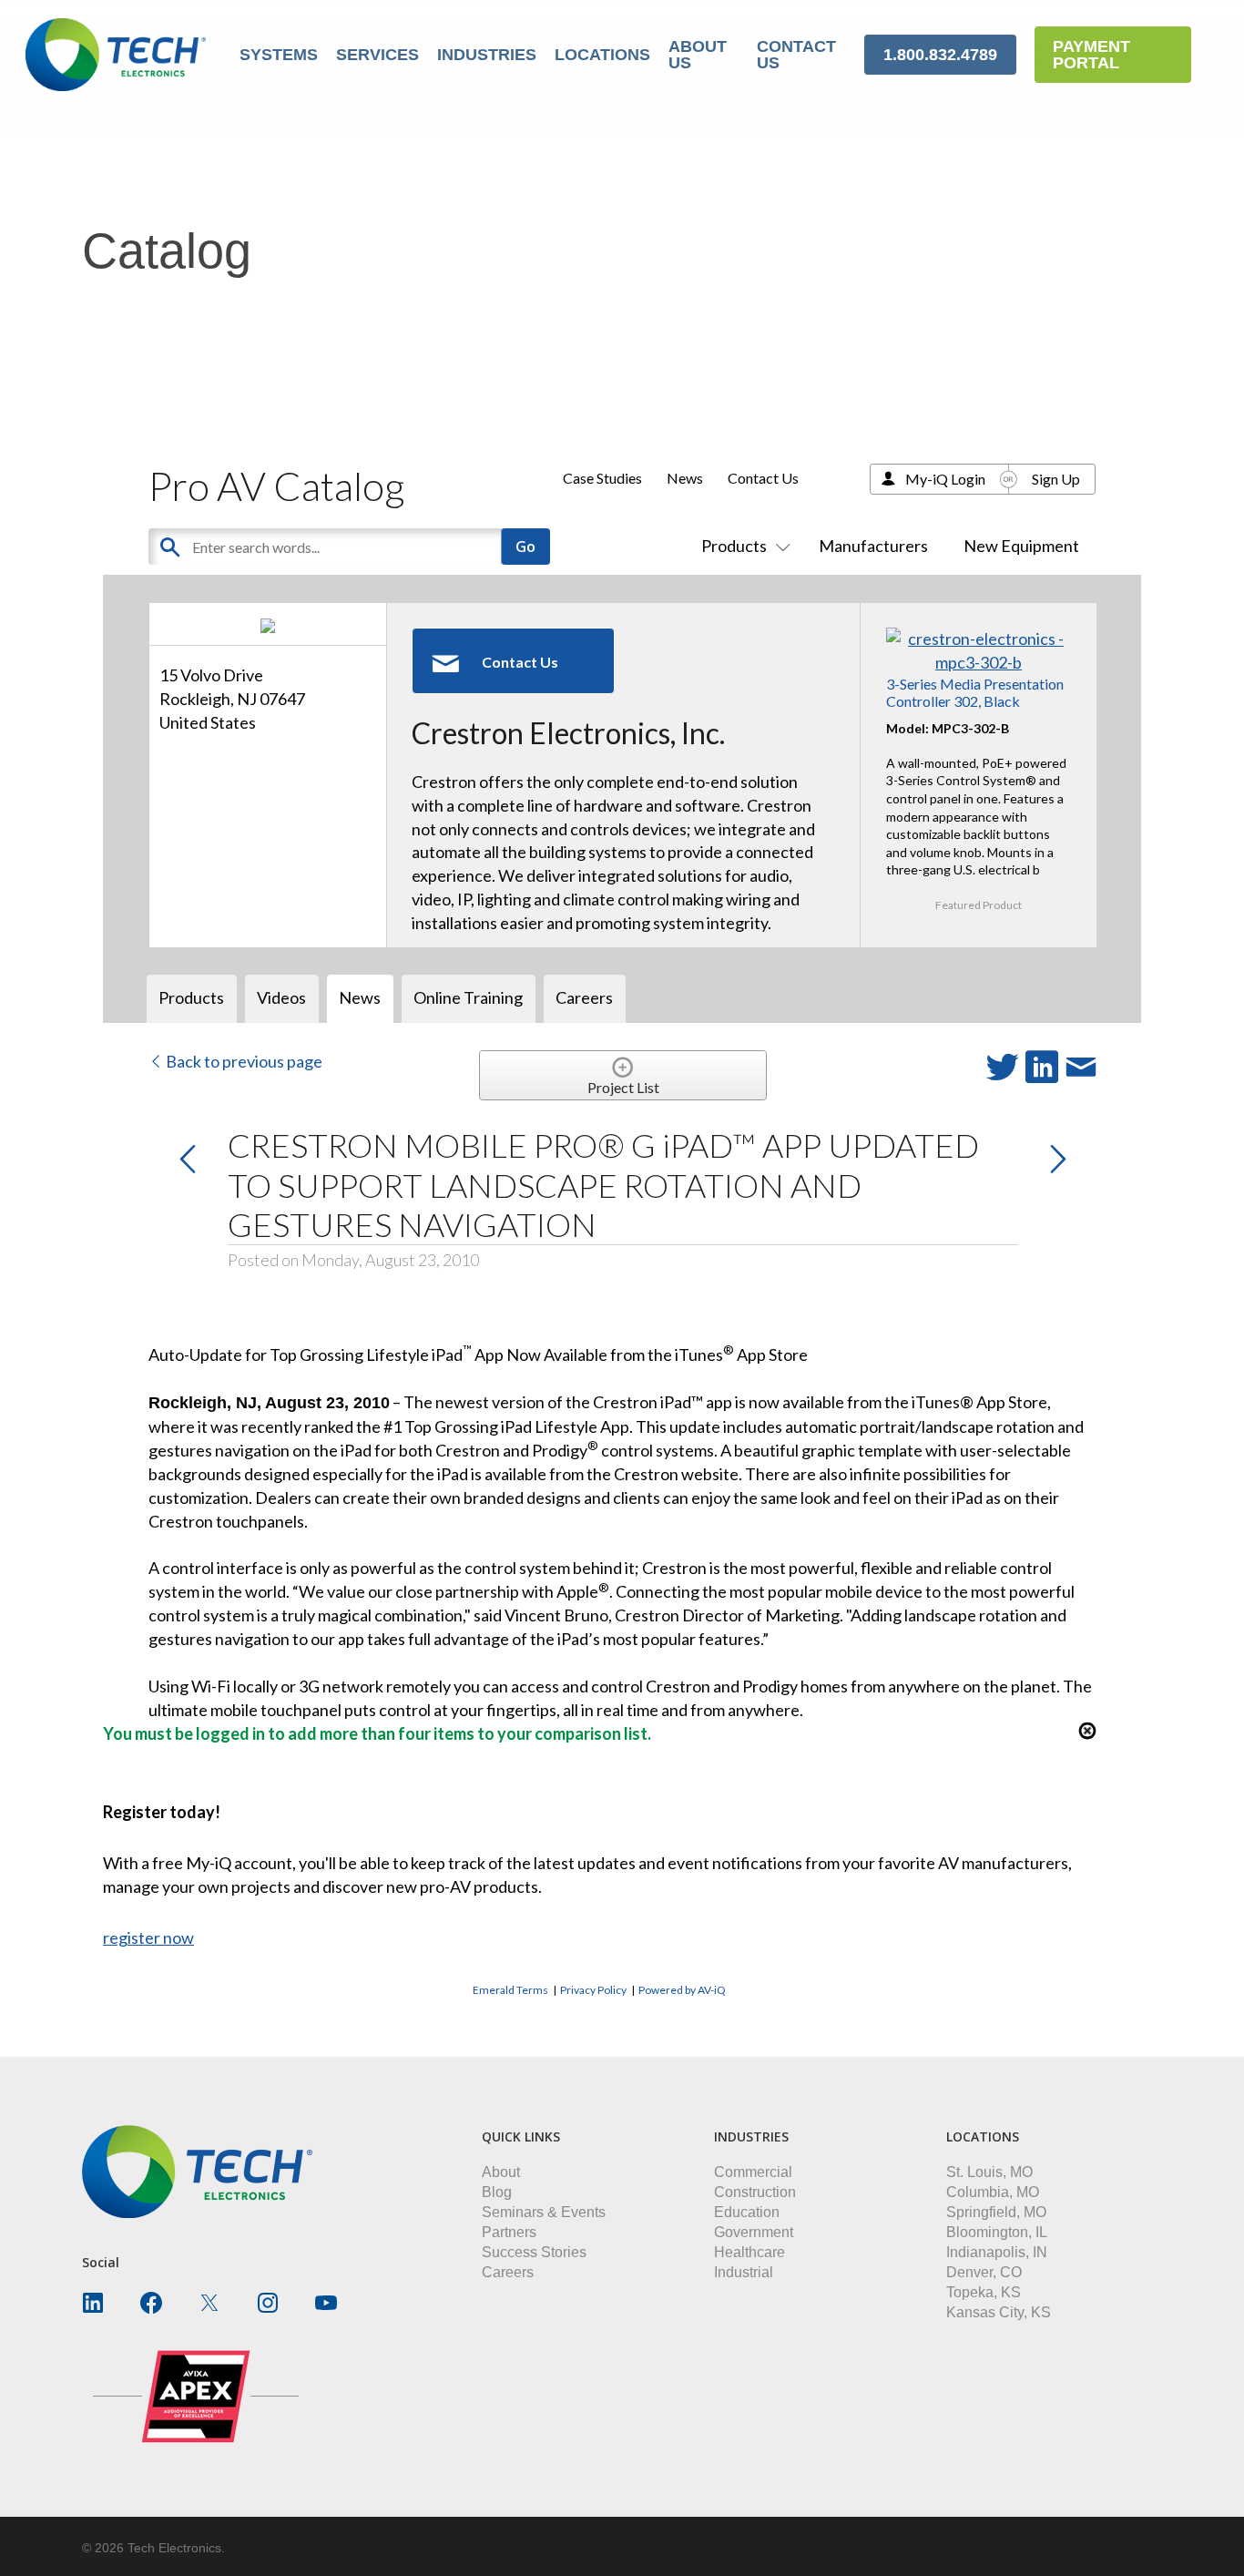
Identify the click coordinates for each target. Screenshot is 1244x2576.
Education (747, 2212)
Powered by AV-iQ (682, 1990)
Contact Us (763, 478)
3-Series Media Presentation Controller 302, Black (975, 692)
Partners (509, 2232)
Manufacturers (873, 546)
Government (754, 2232)
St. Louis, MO (989, 2172)
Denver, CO (984, 2272)
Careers (508, 2272)
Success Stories (534, 2252)
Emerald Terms (510, 1990)
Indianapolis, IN (997, 2252)
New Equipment (1021, 546)
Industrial (744, 2272)
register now (148, 1937)
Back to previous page (243, 1061)
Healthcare (749, 2252)
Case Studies (602, 478)
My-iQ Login (945, 479)
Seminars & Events (544, 2212)
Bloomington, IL (997, 2232)
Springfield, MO (996, 2212)
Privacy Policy (593, 1990)
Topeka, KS (984, 2292)
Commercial (753, 2172)
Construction (755, 2192)
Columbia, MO (993, 2192)
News (685, 478)
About (501, 2172)
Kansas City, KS (999, 2312)
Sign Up (1056, 479)
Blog (497, 2192)
